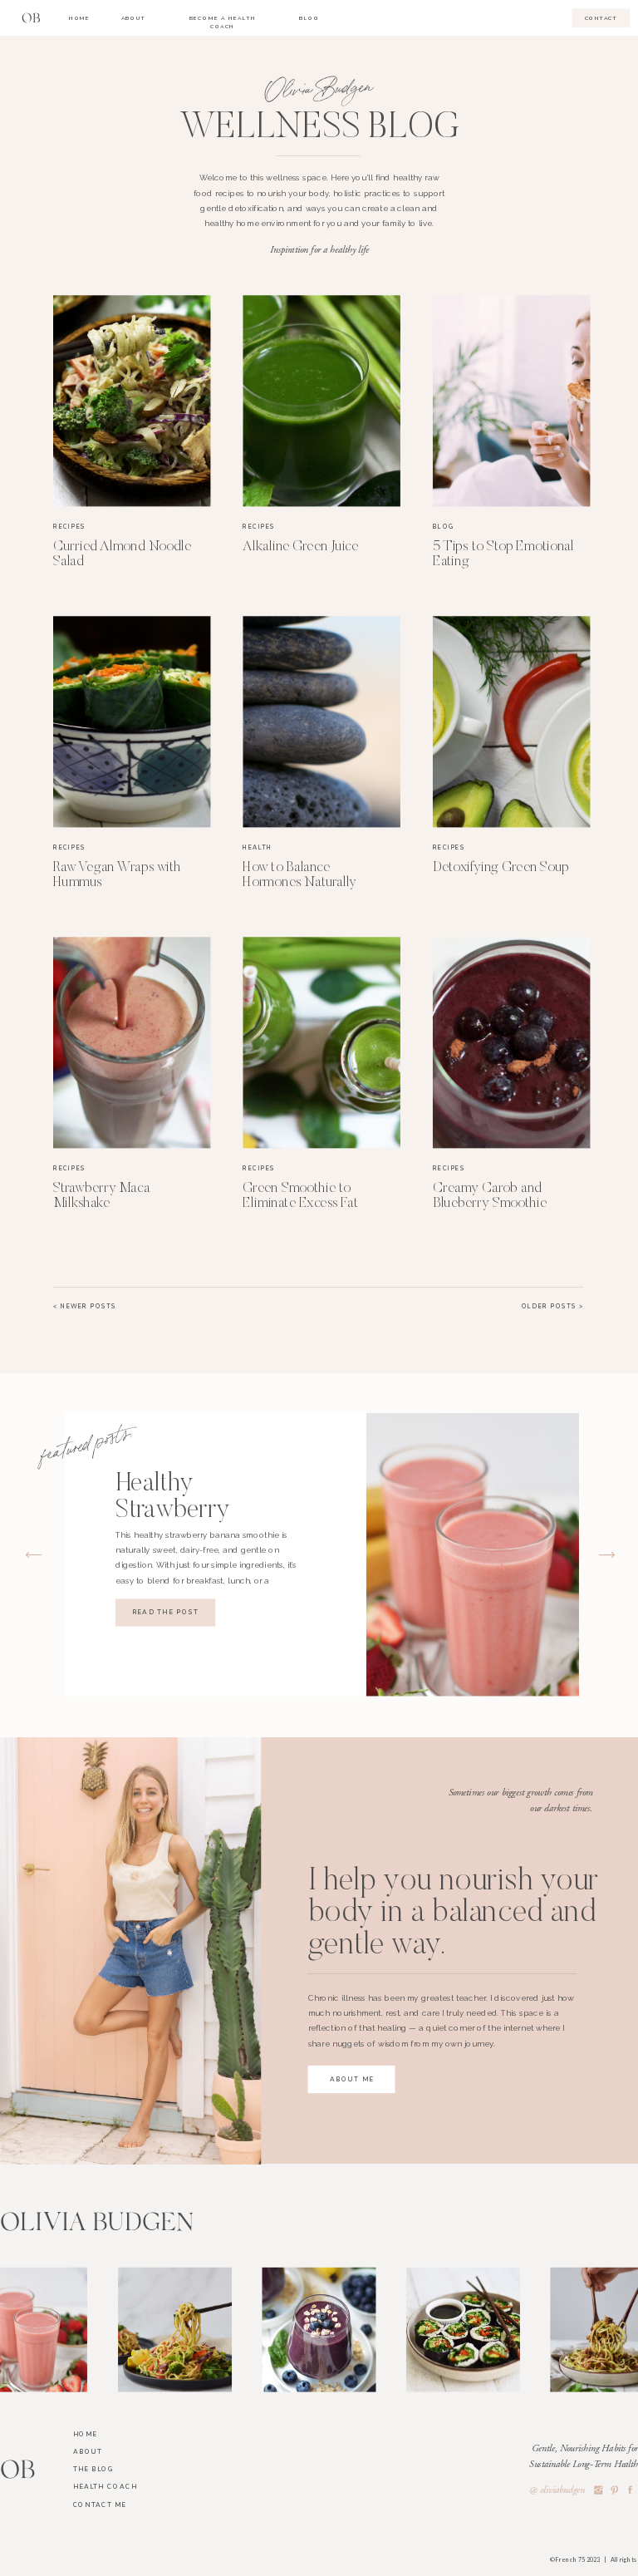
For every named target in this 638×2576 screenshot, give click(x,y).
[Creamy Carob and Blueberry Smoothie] (511, 1042)
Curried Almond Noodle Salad (122, 555)
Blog (444, 526)
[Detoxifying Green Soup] (511, 722)
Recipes (69, 526)
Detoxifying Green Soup (501, 867)
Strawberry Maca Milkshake (101, 1196)
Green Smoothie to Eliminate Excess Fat (300, 1196)
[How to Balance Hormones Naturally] (321, 722)
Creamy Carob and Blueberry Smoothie (490, 1196)
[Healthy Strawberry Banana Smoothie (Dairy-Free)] (473, 1554)
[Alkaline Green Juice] (321, 401)
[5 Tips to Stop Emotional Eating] (511, 401)
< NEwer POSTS (85, 1307)
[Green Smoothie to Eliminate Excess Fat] (321, 1042)
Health (257, 847)
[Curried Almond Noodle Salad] (132, 401)
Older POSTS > (553, 1307)
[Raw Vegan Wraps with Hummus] (132, 722)
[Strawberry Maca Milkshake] (132, 1042)
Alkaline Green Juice (300, 547)
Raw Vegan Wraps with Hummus (117, 875)
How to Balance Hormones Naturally (299, 875)
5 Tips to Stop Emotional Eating (503, 555)
